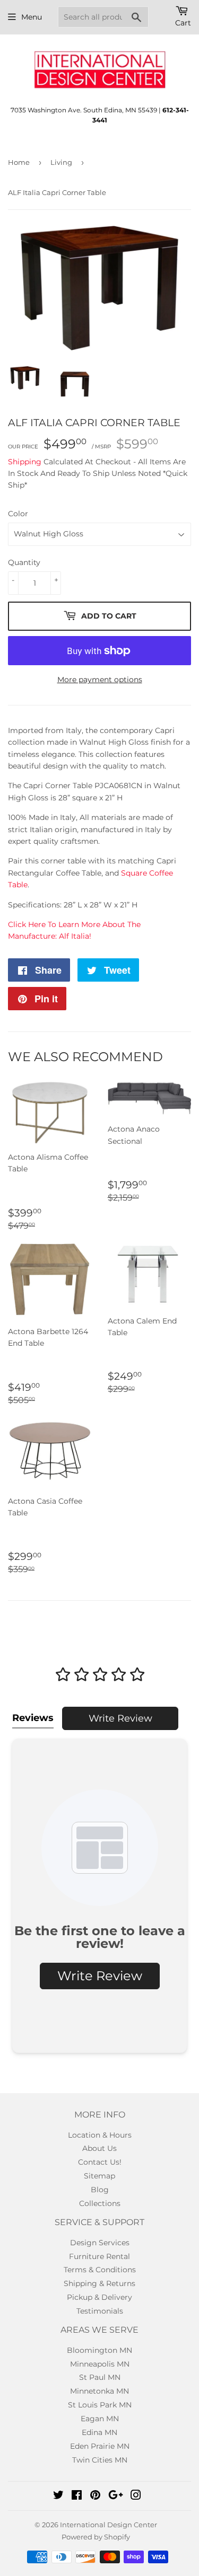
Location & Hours (100, 2135)
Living (61, 162)
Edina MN (99, 2432)
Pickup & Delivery (99, 2297)
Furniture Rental (99, 2256)
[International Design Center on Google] (116, 2496)
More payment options (100, 680)
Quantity (24, 562)
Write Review (120, 1718)
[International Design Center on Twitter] (58, 2496)
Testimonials (100, 2311)
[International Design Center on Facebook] (77, 2496)
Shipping (25, 462)
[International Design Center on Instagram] (136, 2496)
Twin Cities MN (100, 2460)
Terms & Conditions (100, 2270)
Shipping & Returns (99, 2283)
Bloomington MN (99, 2350)
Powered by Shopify (96, 2537)
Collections (100, 2203)
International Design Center (109, 2525)
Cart (183, 23)
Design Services (100, 2243)
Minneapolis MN (100, 2364)
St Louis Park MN (100, 2405)
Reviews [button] (33, 1718)
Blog (100, 2190)
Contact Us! (100, 2162)
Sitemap (99, 2176)
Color (18, 514)
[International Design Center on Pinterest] (95, 2496)
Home (19, 162)
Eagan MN (100, 2419)
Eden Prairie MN (100, 2446)
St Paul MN (100, 2377)
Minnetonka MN (99, 2391)
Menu (32, 17)
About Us (99, 2148)
